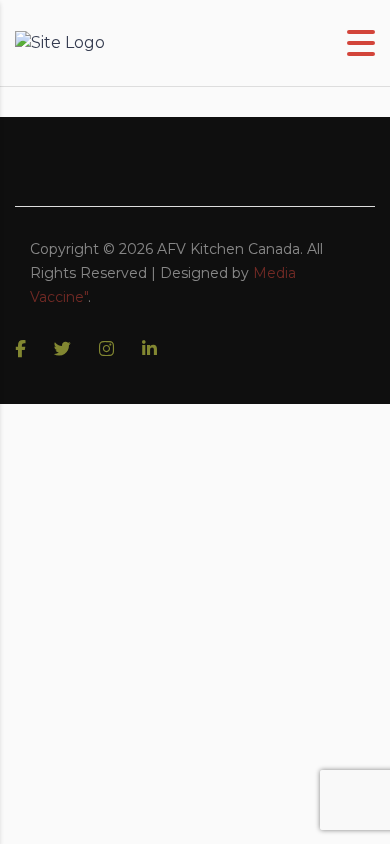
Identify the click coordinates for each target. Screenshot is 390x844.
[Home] (60, 42)
